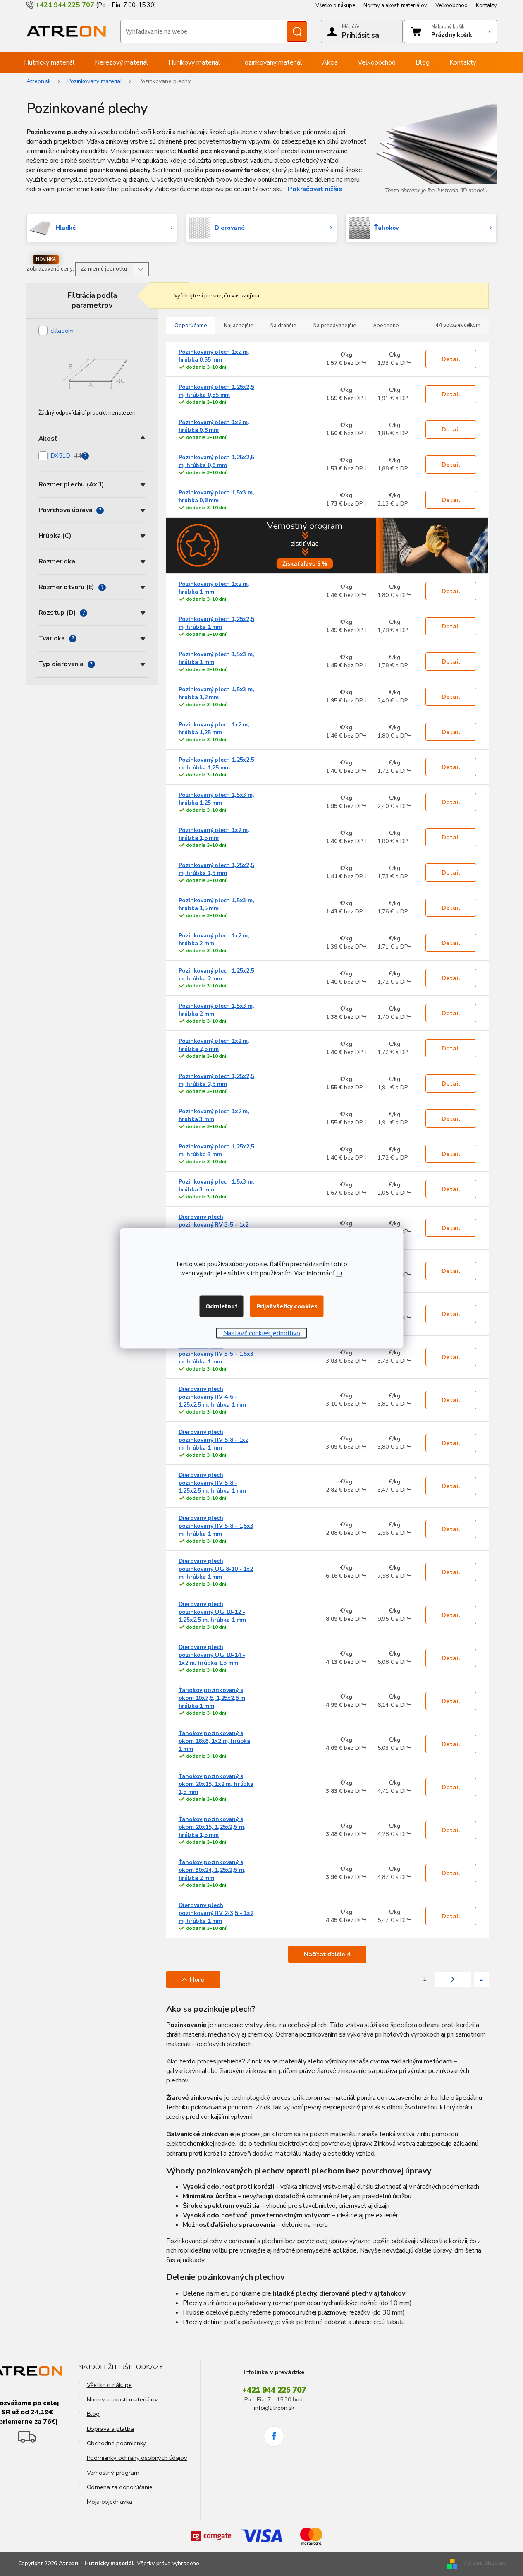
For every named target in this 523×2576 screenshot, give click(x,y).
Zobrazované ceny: (50, 269)
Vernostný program (113, 2473)
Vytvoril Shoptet (484, 2563)
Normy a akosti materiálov (395, 5)
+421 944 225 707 (274, 2390)
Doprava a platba (110, 2429)
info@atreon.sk (274, 2408)
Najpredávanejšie (335, 326)
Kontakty (486, 5)
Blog (93, 2414)
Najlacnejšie (239, 326)
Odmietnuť (221, 1306)
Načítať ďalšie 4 (327, 1954)
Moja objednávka (110, 2502)
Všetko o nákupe (335, 5)
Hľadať (297, 31)
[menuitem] (49, 62)
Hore (197, 1979)
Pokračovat (306, 189)
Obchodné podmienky (117, 2443)
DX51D (66, 455)
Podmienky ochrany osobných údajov (137, 2458)
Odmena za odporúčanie (120, 2487)
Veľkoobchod (451, 5)
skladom (62, 331)
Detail (451, 359)
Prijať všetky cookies (287, 1306)
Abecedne (386, 326)
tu (339, 1273)
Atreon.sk (39, 81)
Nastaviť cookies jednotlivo (262, 1333)
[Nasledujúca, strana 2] (453, 1979)
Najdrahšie (283, 326)
